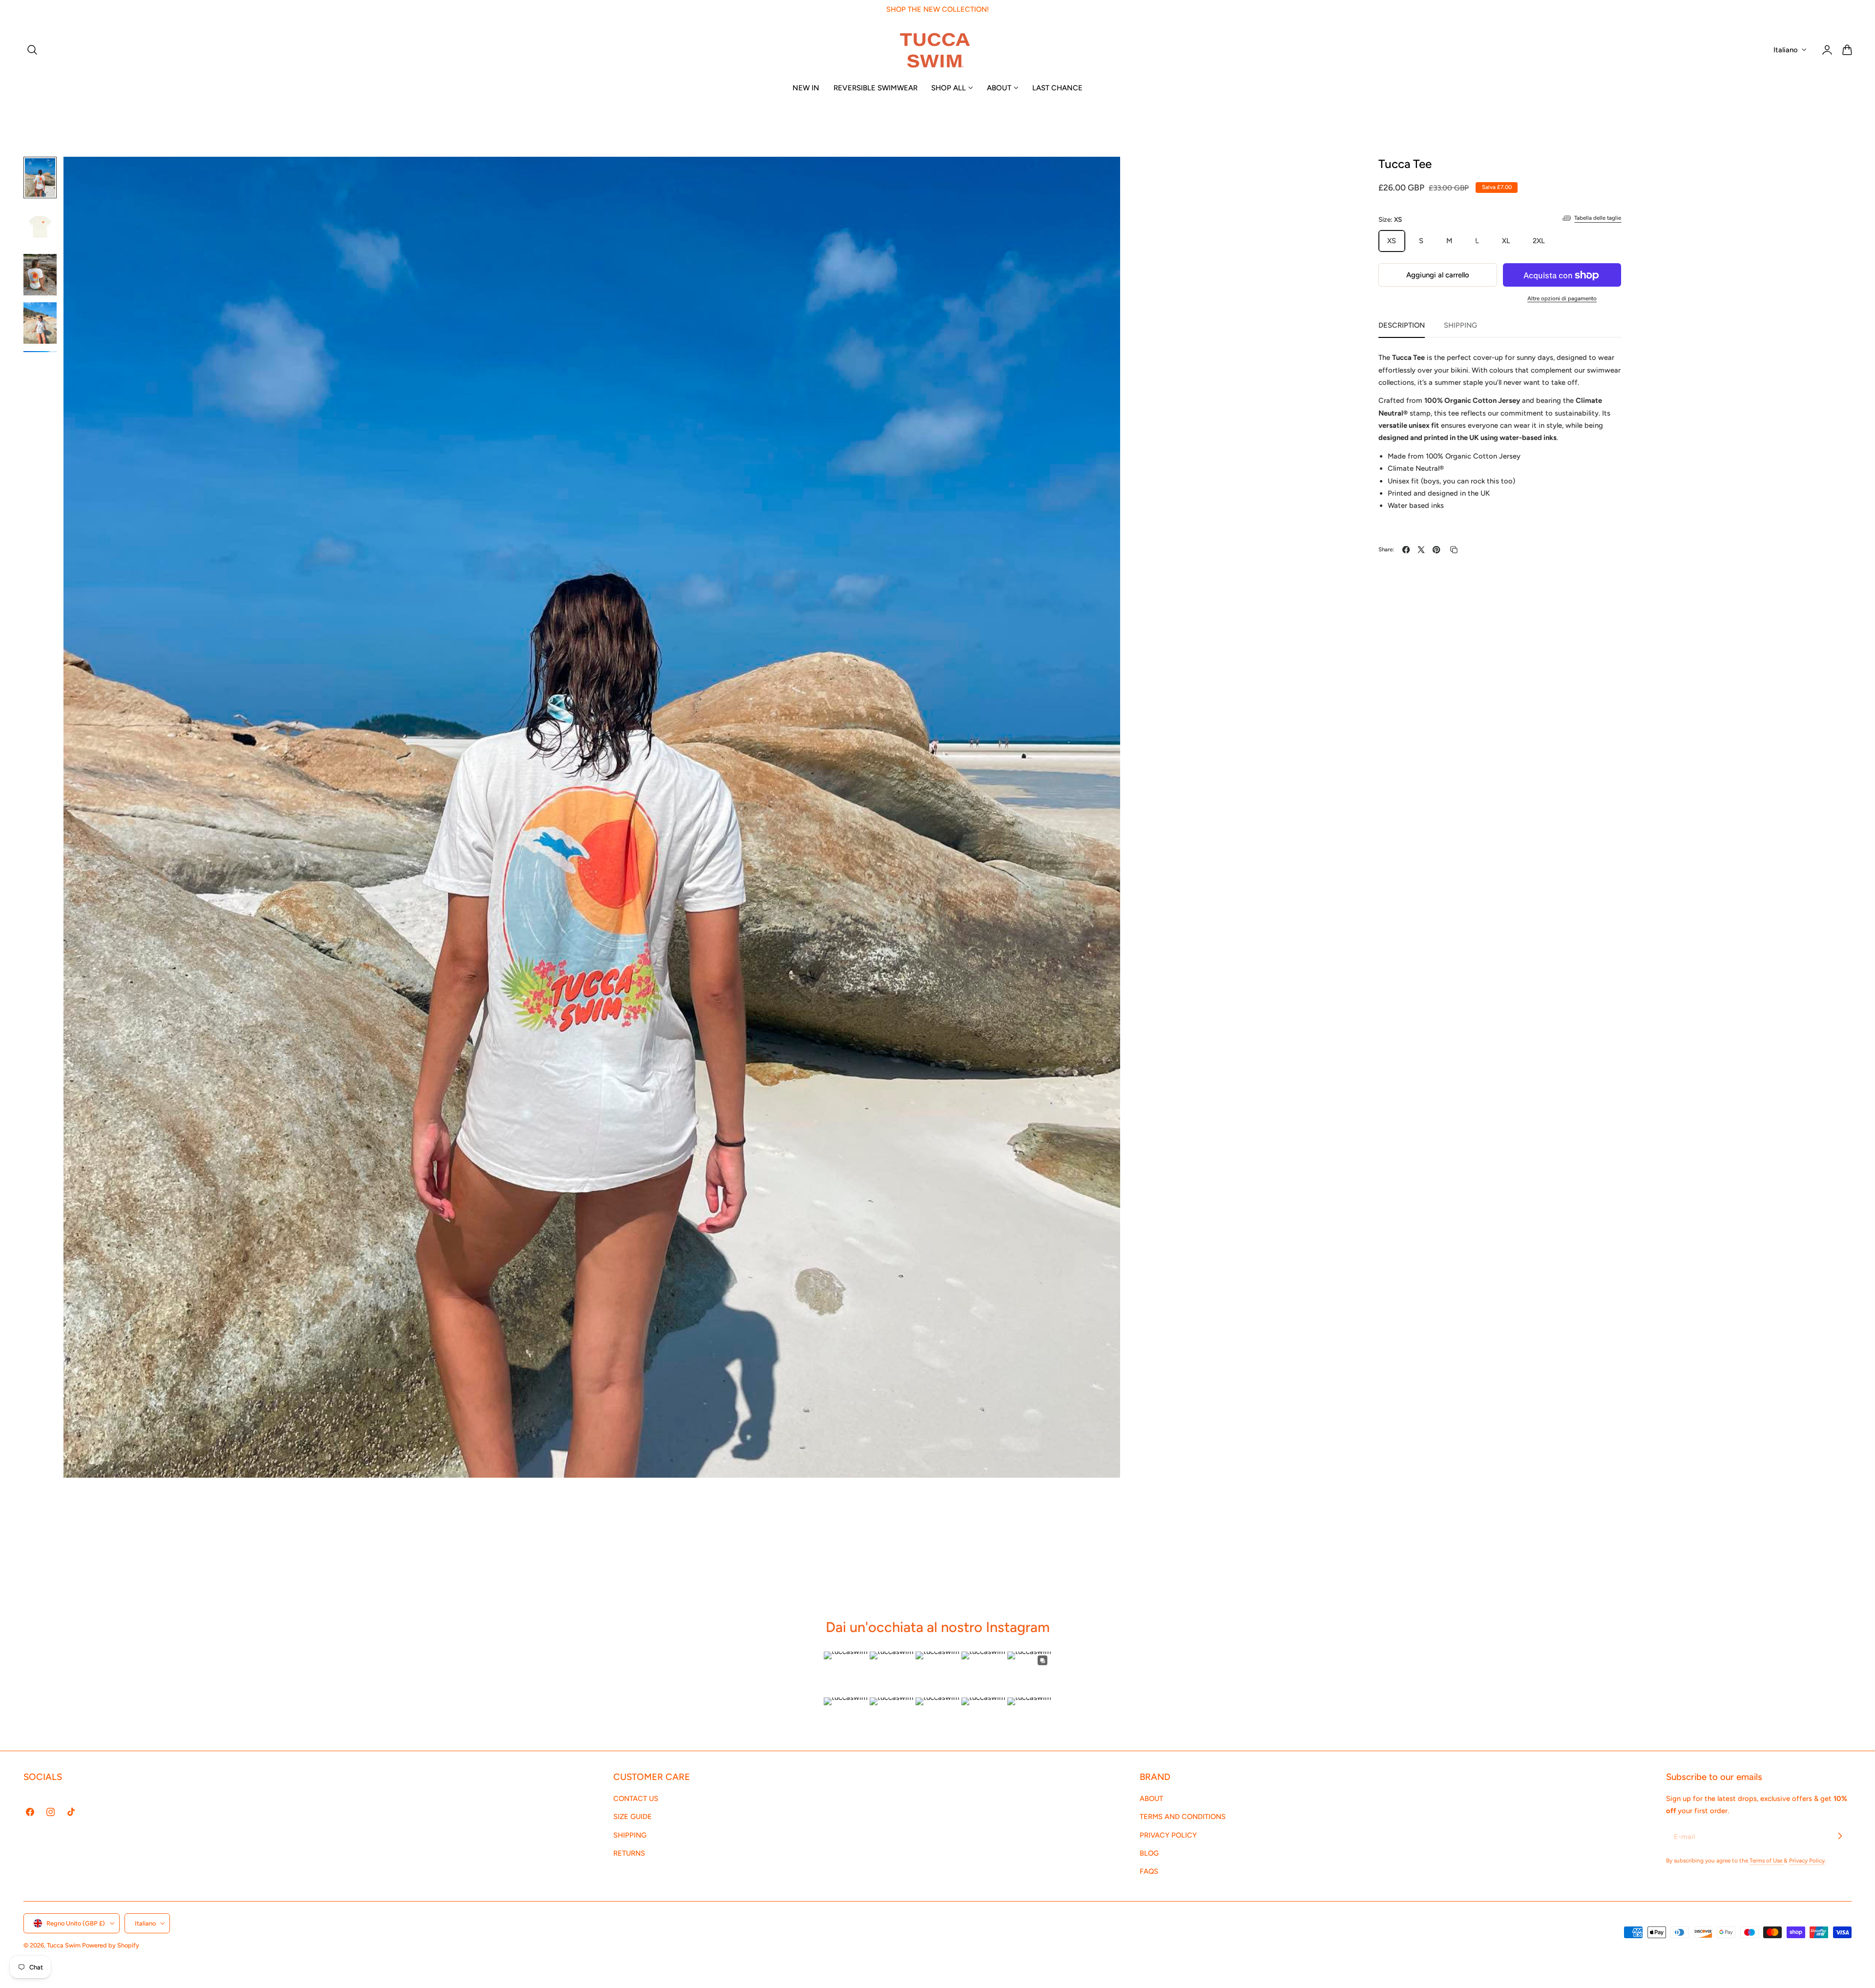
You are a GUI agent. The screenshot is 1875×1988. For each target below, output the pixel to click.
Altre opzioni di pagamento (1562, 298)
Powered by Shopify (111, 1945)
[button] (32, 50)
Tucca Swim (64, 1945)
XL (1506, 241)
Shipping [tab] (1460, 325)
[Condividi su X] (1421, 550)
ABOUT (1151, 1799)
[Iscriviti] (1840, 1836)
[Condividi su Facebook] (1406, 550)
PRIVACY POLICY (1168, 1835)
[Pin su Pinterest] (1436, 550)
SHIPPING (630, 1835)
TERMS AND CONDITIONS (1183, 1817)
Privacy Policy (1807, 1861)
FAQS (1149, 1871)
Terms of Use (1767, 1861)
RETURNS (629, 1853)
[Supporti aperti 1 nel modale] (1103, 175)
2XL (1539, 241)
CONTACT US (636, 1799)
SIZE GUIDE (633, 1817)
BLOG (1149, 1853)
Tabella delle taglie (1598, 218)
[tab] (40, 178)
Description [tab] (1402, 325)
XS (1392, 241)
